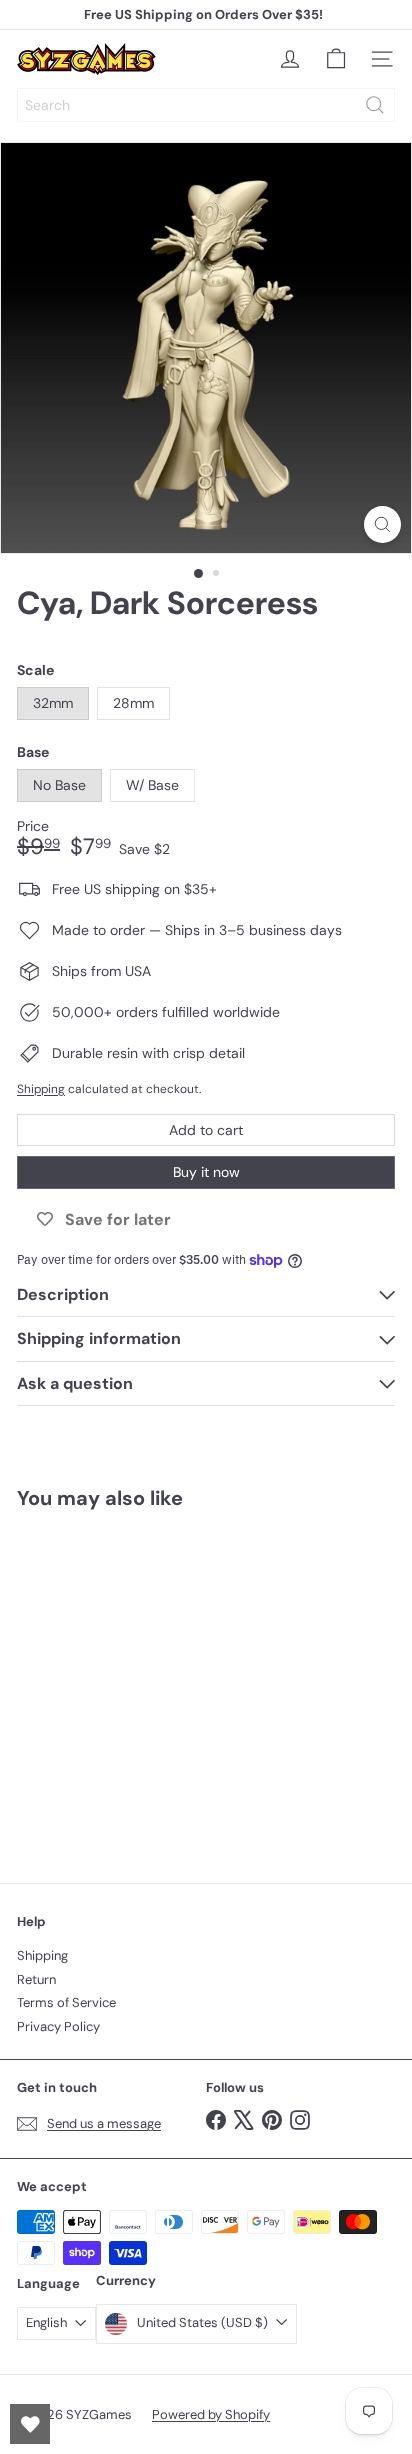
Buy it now (206, 1172)
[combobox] (206, 105)
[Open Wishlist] (30, 2424)
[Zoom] (382, 524)
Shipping (41, 1089)
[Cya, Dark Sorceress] (142, 1684)
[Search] (375, 105)
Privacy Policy (58, 2026)
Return (36, 1979)
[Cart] (336, 59)
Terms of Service (66, 2002)
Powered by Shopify (211, 2414)
